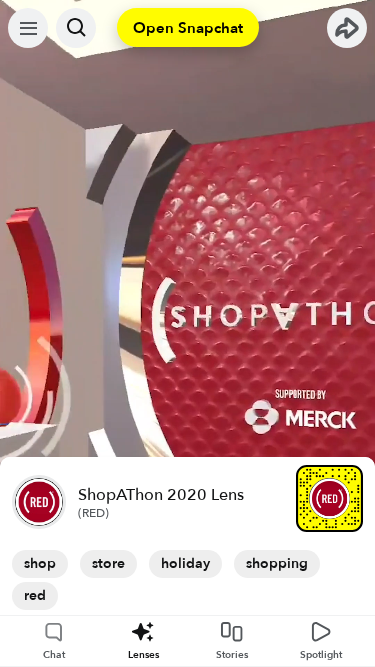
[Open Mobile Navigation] (28, 28)
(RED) (93, 513)
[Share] (347, 28)
